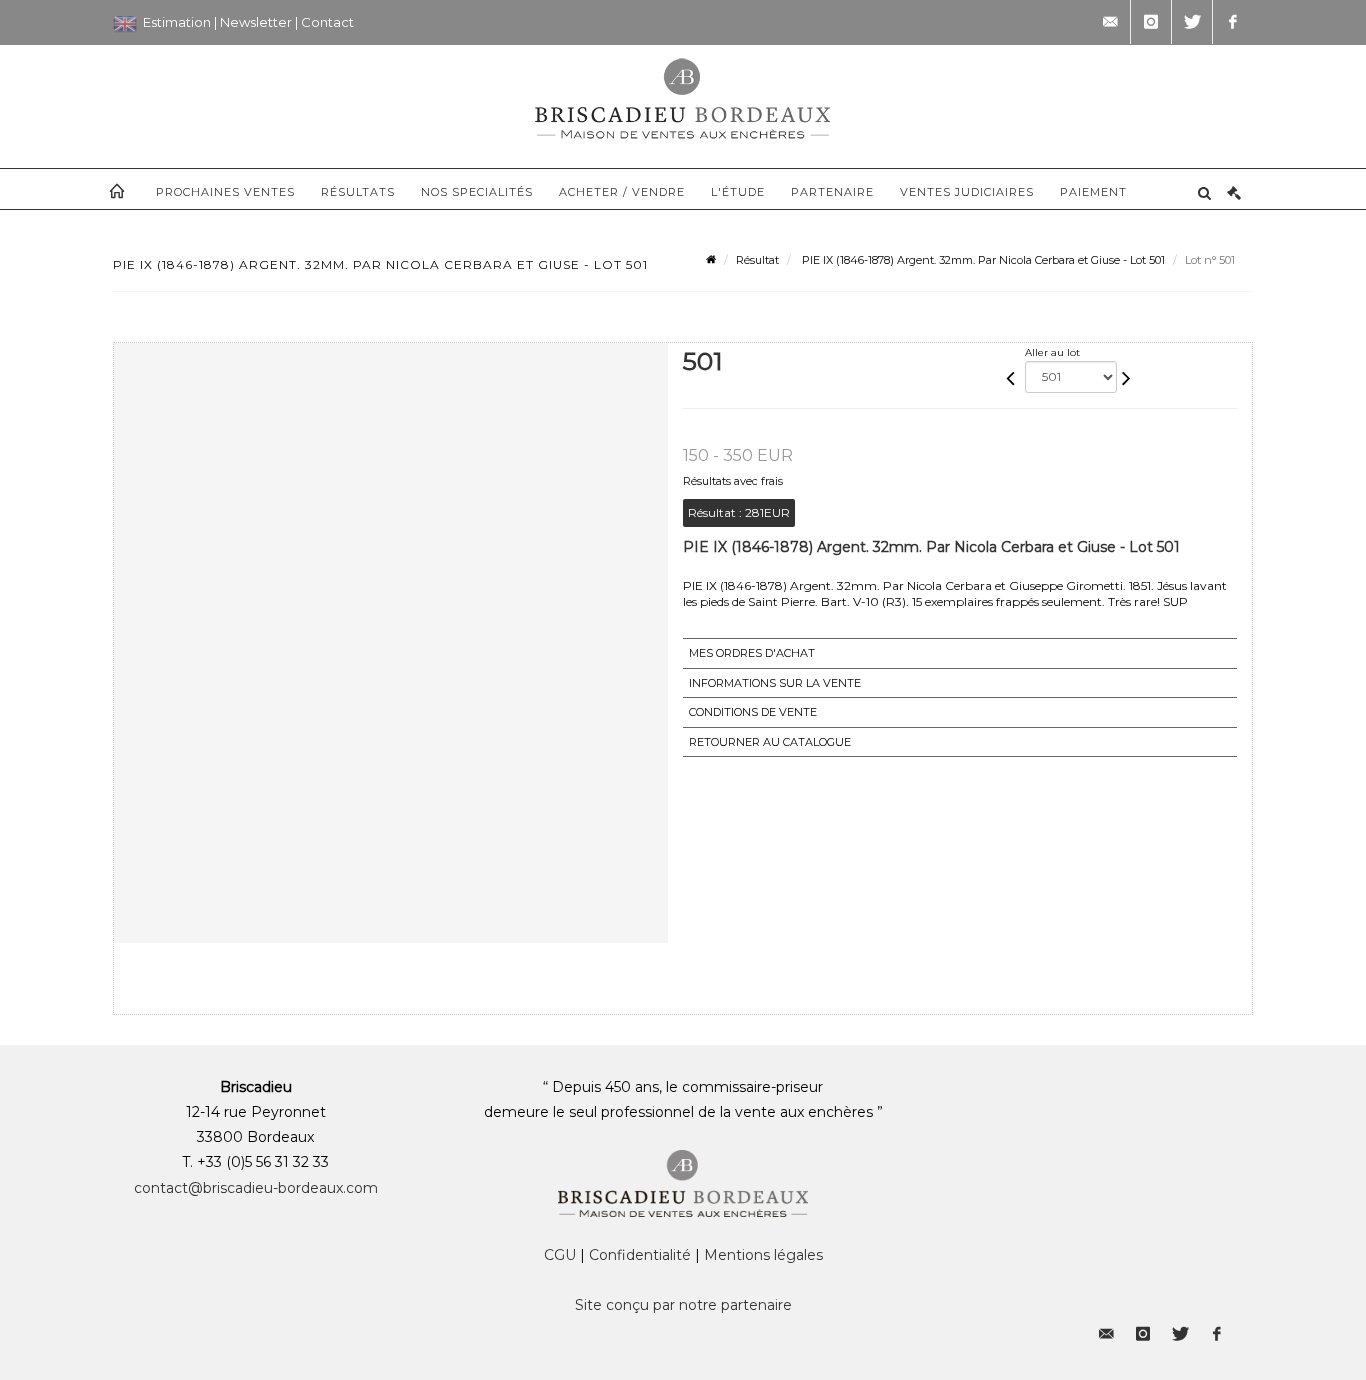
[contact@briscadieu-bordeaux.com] (1110, 22)
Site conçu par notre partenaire (683, 1305)
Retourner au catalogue (770, 742)
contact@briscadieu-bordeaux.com (256, 1188)
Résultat (757, 260)
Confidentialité (640, 1255)
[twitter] (1192, 22)
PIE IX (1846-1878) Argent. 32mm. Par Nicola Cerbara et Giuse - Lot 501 (982, 260)
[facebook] (1233, 22)
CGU (560, 1255)
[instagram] (1151, 22)
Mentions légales (763, 1255)
